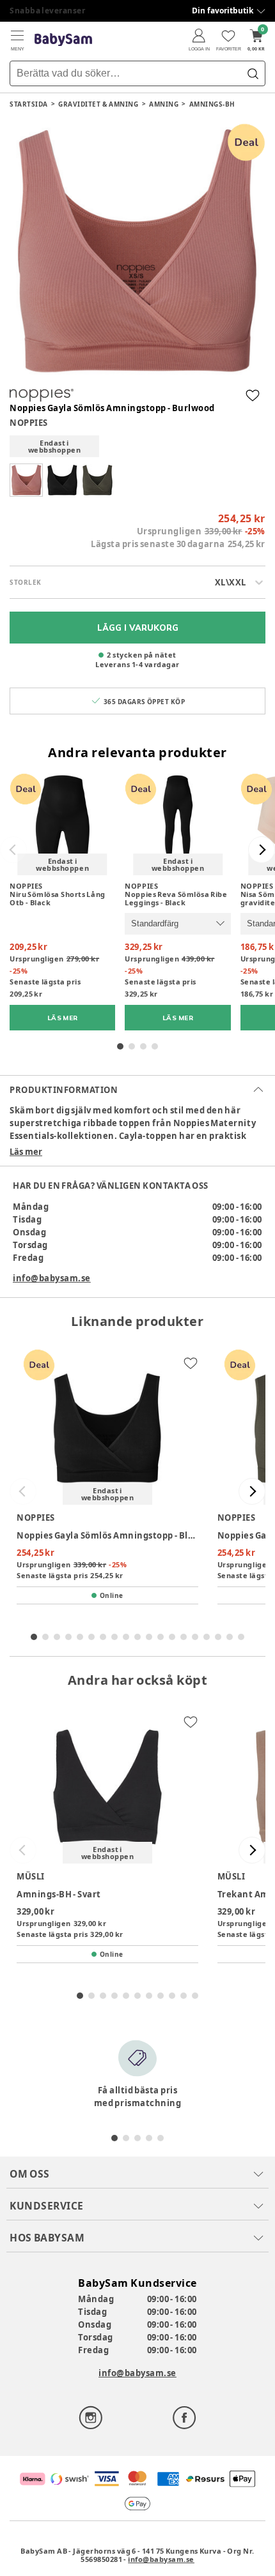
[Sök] (253, 73)
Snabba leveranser (48, 11)
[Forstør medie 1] (137, 251)
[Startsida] (63, 40)
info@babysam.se (52, 1278)
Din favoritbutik (223, 11)
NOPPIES (29, 423)
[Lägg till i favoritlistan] (253, 395)
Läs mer (26, 1152)
